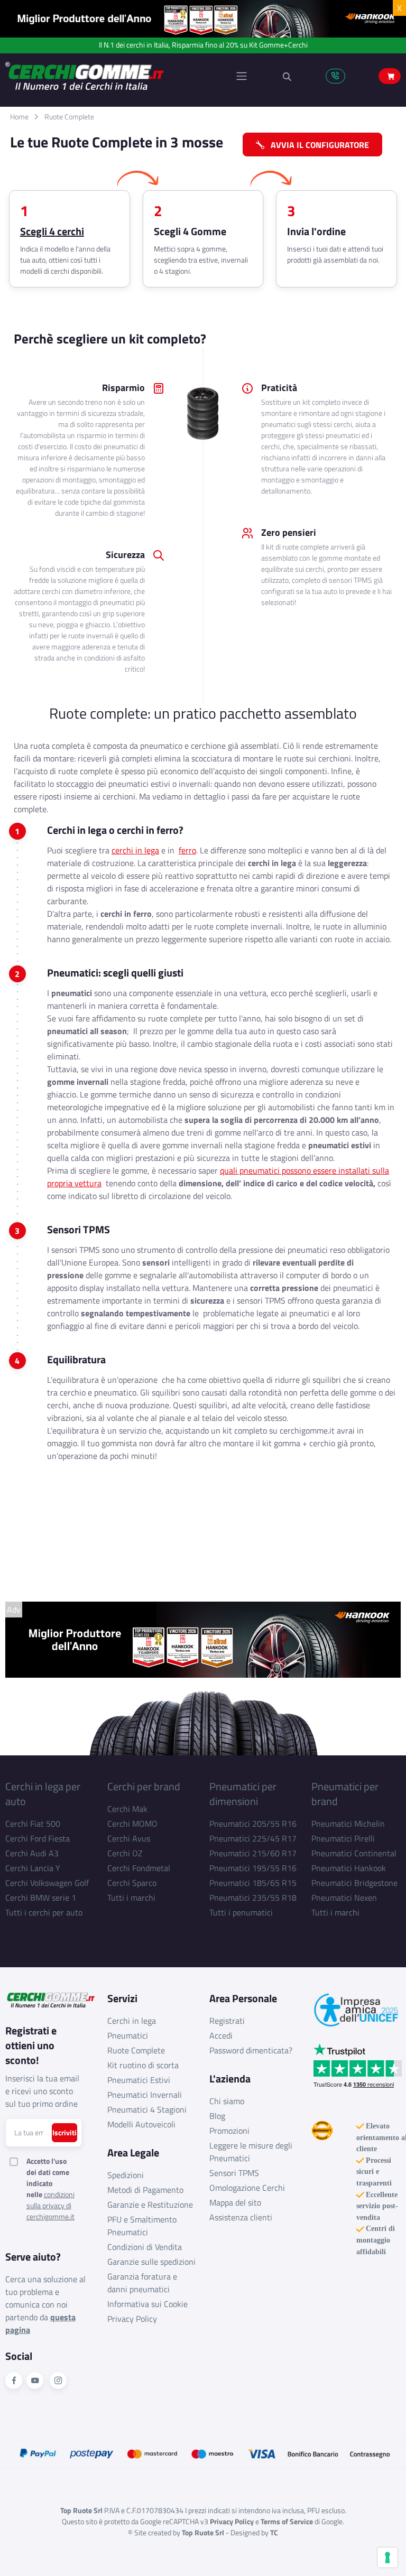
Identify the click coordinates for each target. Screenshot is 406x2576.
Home (19, 117)
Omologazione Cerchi (247, 2188)
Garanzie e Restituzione (150, 2205)
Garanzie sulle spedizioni (151, 2262)
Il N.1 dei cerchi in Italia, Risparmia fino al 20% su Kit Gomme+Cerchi (203, 45)
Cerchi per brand (144, 1786)
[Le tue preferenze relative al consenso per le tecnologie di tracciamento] (387, 2558)
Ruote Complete (69, 117)
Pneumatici (128, 2035)
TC (274, 2532)
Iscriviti (64, 2132)
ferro (187, 850)
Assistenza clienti (241, 2217)
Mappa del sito (235, 2202)
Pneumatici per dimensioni (243, 1794)
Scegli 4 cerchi (52, 231)
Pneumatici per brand (345, 1794)
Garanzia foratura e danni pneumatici (142, 2283)
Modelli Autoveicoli (141, 2124)
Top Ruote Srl (203, 2532)
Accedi (221, 2035)
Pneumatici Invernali (145, 2095)
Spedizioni (126, 2175)
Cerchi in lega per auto (43, 1794)
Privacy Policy (132, 2319)
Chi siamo (227, 2101)
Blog (217, 2116)
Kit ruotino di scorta (143, 2065)
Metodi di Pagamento (145, 2190)
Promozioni (229, 2131)
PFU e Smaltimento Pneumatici (142, 2226)
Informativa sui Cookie (147, 2304)
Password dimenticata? (251, 2050)
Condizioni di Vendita (145, 2247)
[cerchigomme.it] (104, 76)
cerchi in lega (135, 850)
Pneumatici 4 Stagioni (147, 2109)
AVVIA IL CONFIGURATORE (317, 145)
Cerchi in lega (132, 2021)
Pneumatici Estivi (139, 2080)
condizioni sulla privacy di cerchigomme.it (50, 2205)
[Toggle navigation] (242, 76)
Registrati (227, 2021)
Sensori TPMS (234, 2173)
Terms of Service (287, 2521)
